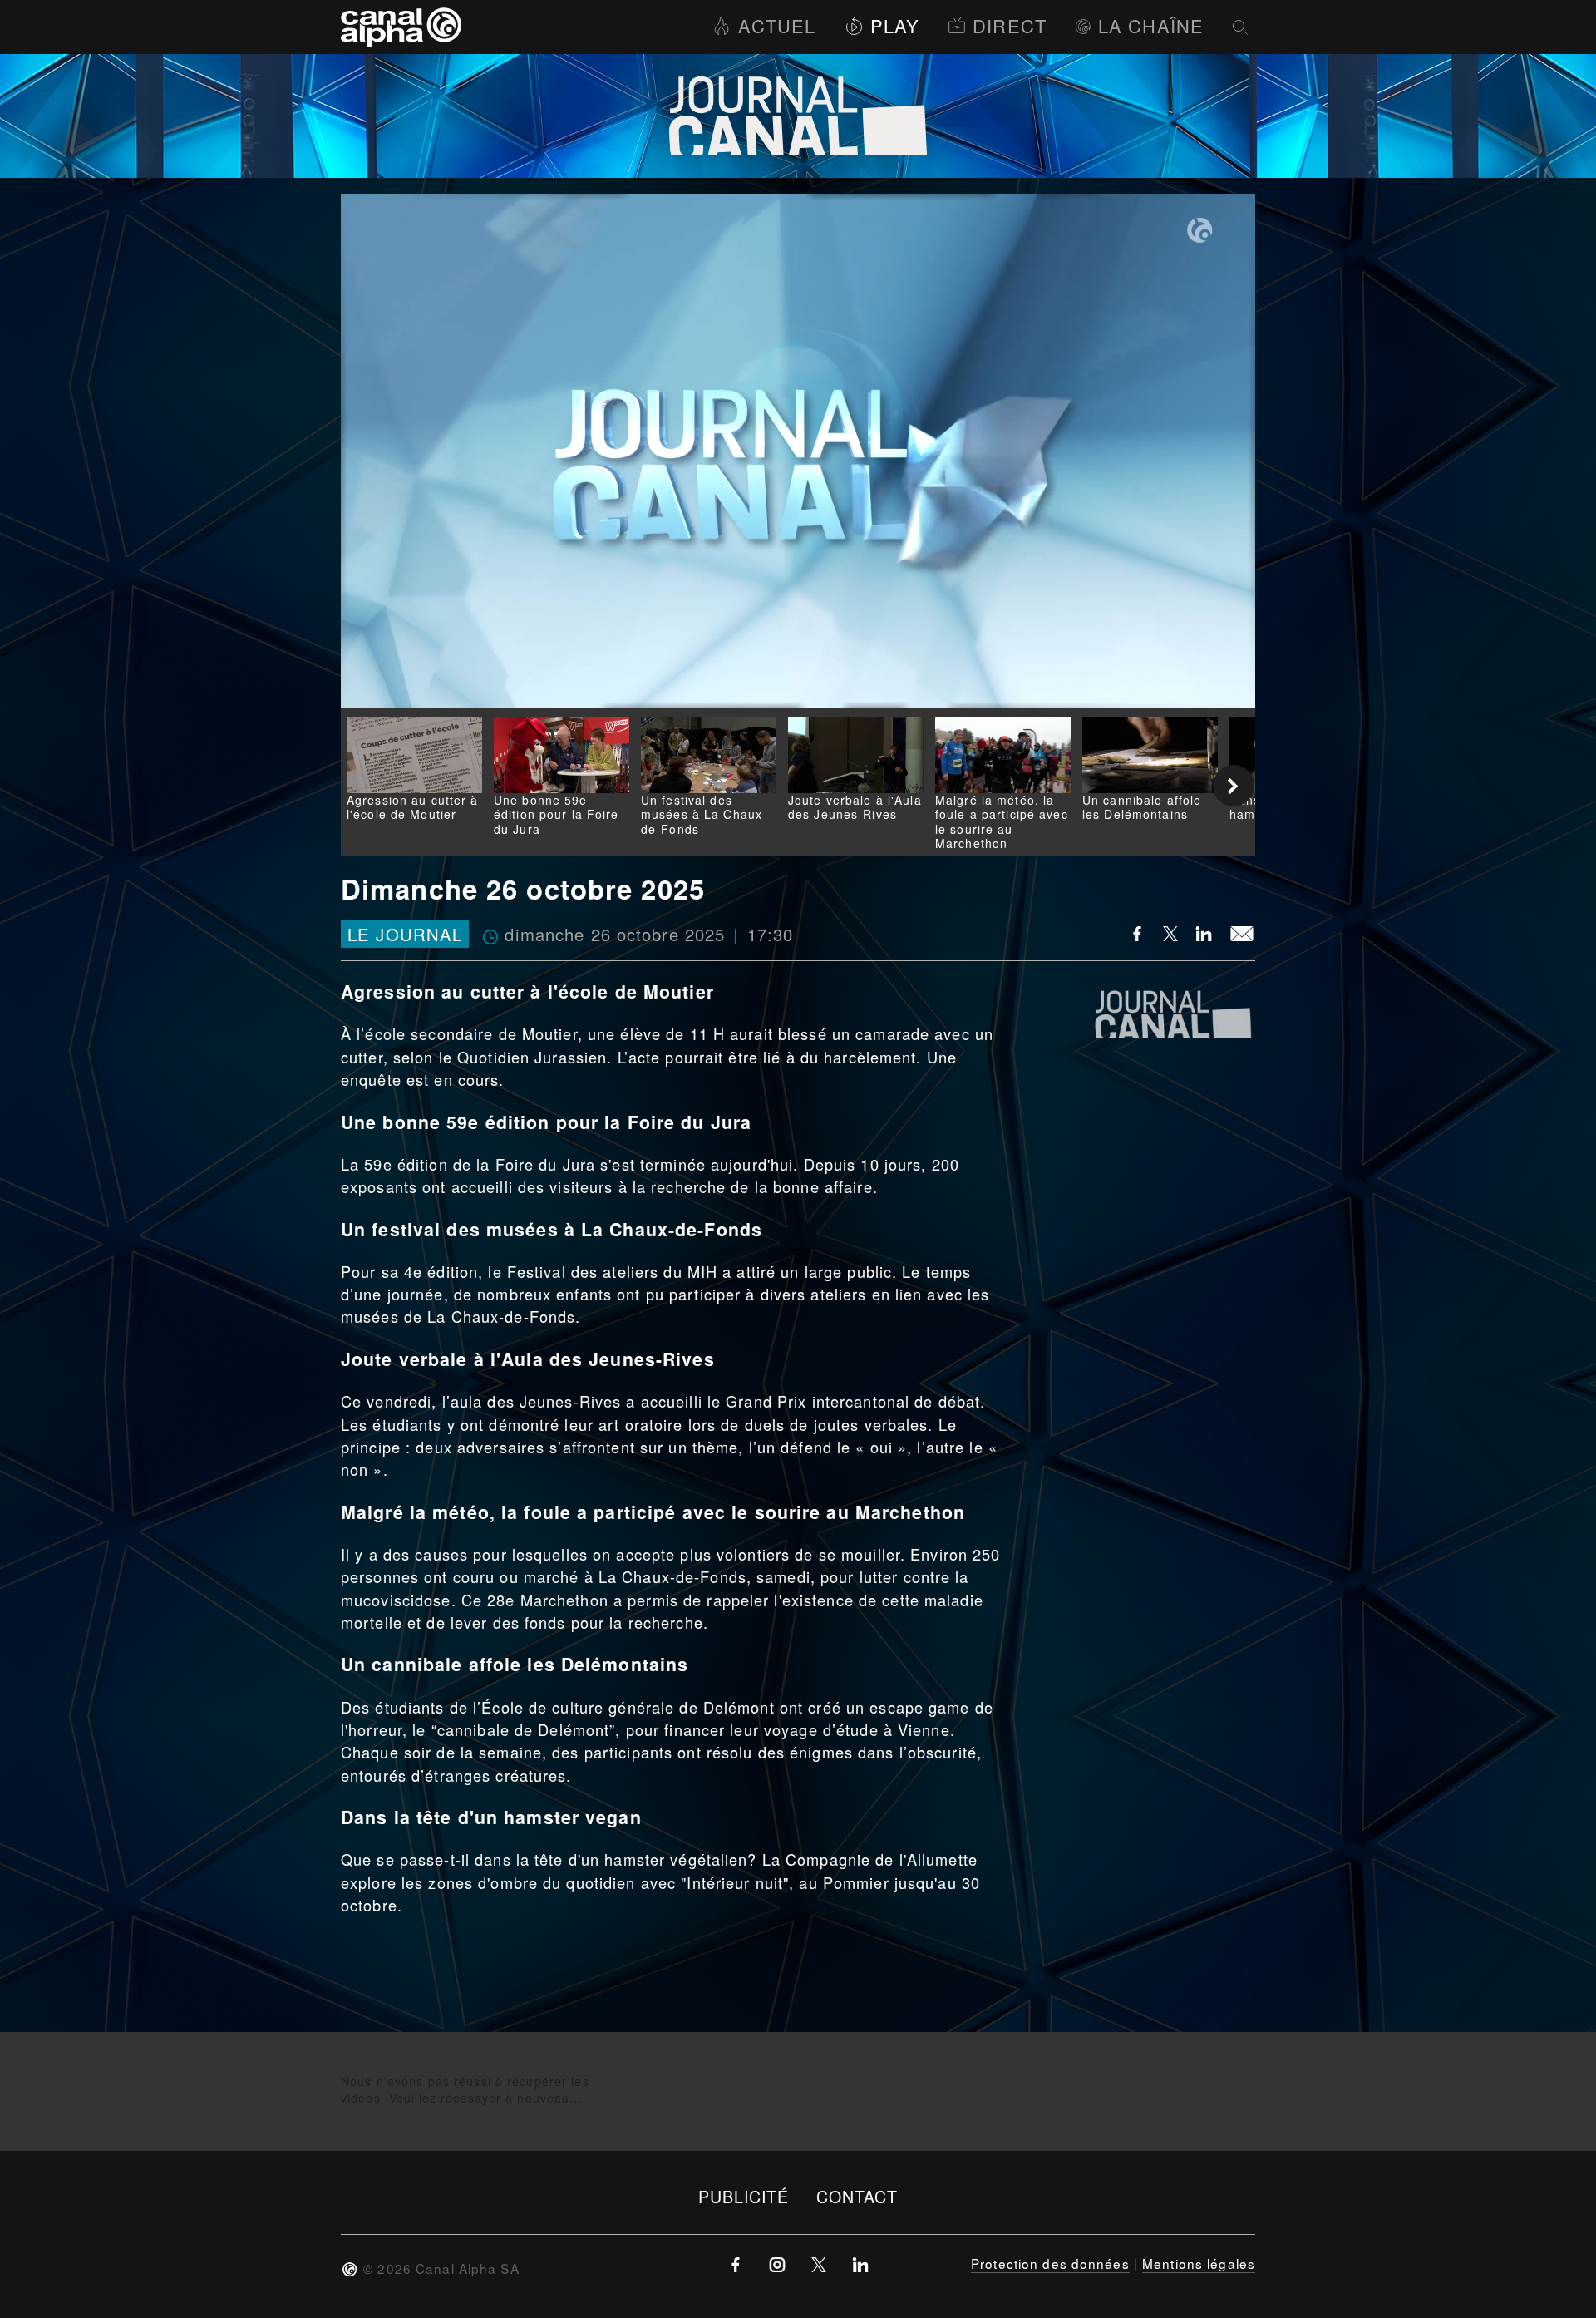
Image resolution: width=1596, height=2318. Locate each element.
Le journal (405, 934)
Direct (1010, 25)
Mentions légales (1199, 2263)
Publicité (744, 2196)
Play (895, 25)
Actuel (777, 25)
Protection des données (1050, 2263)
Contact (857, 2196)
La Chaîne (1151, 25)
